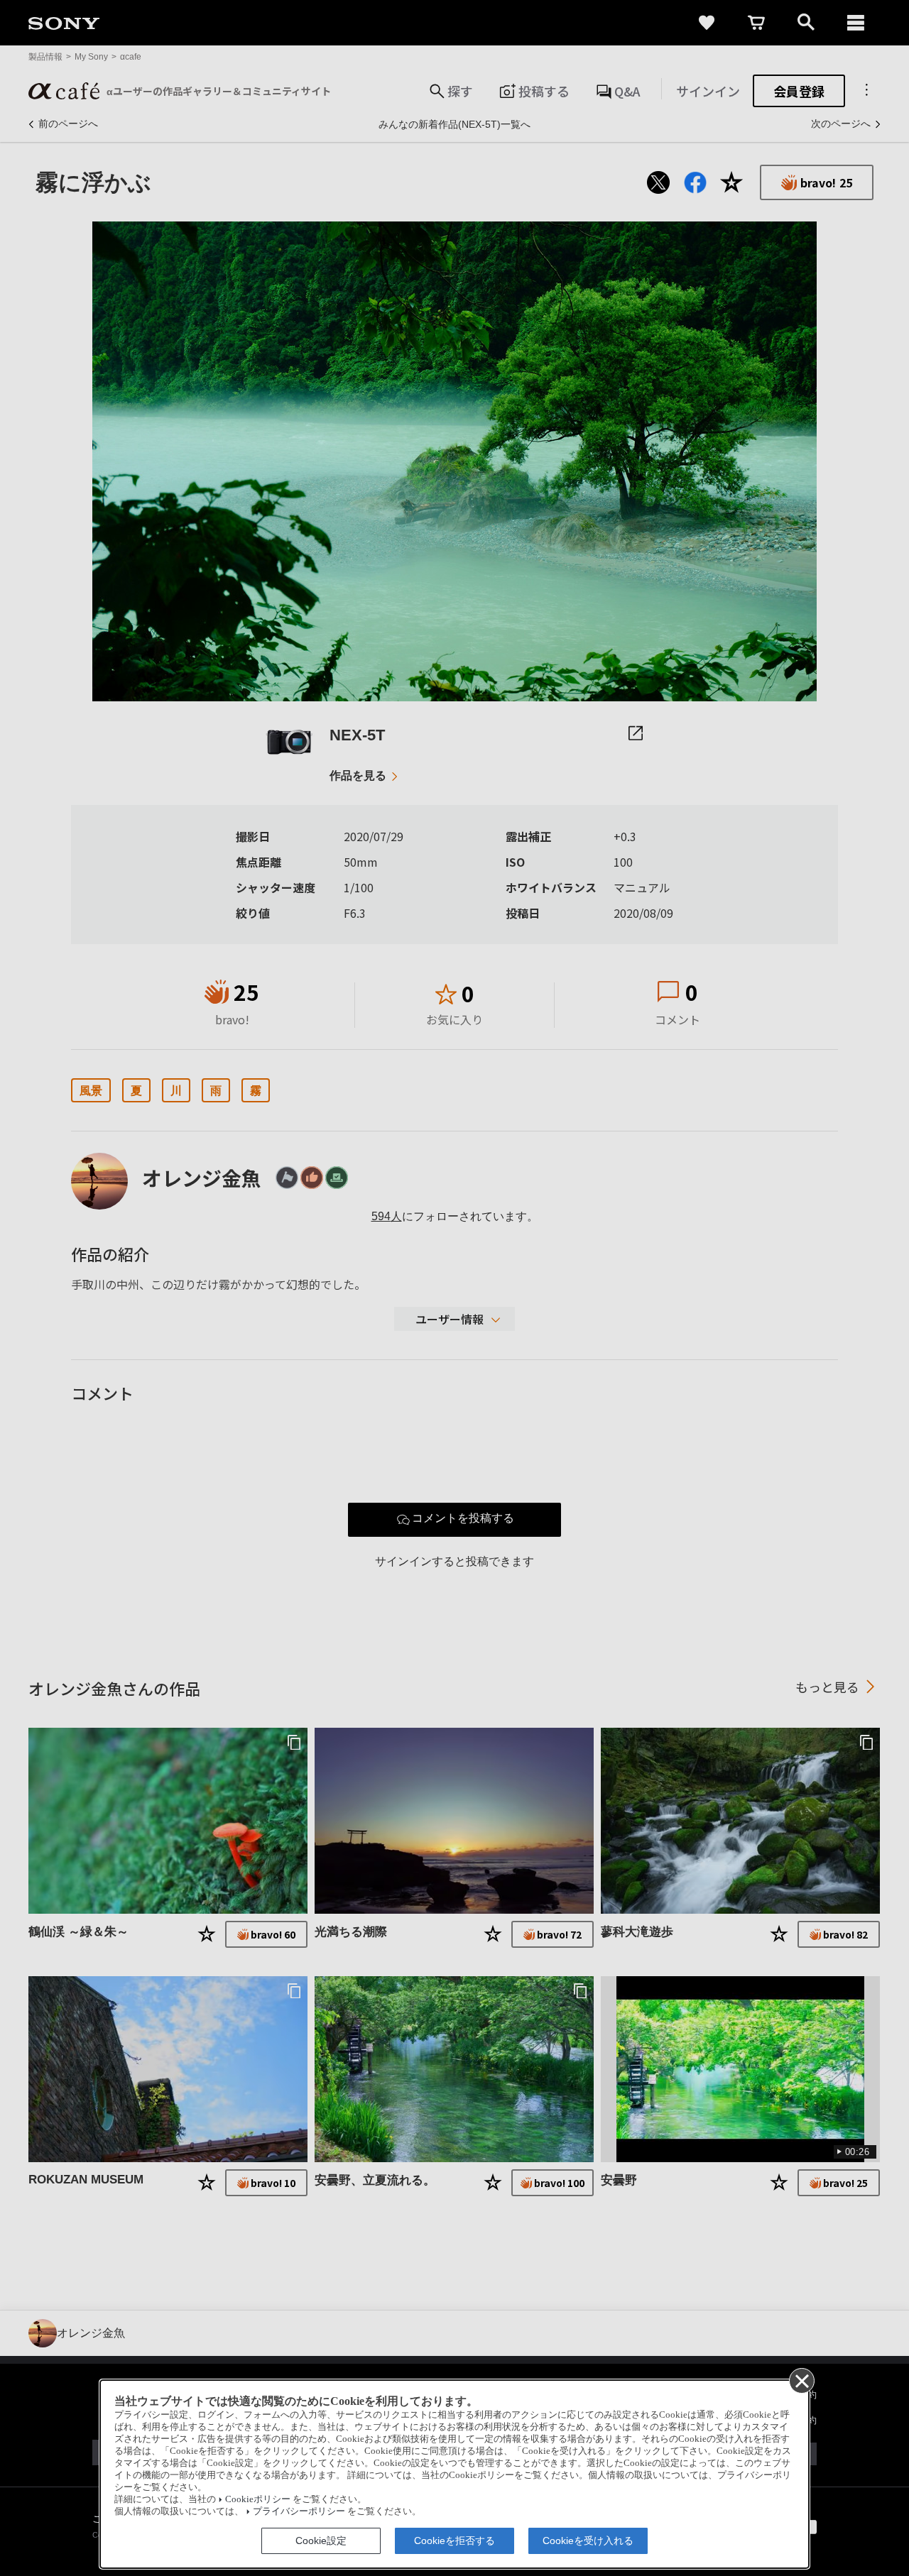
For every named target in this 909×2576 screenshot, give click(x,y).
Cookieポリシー (258, 2499)
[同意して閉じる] (801, 2380)
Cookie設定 (321, 2541)
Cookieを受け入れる (588, 2541)
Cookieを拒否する (454, 2541)
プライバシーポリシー (299, 2511)
